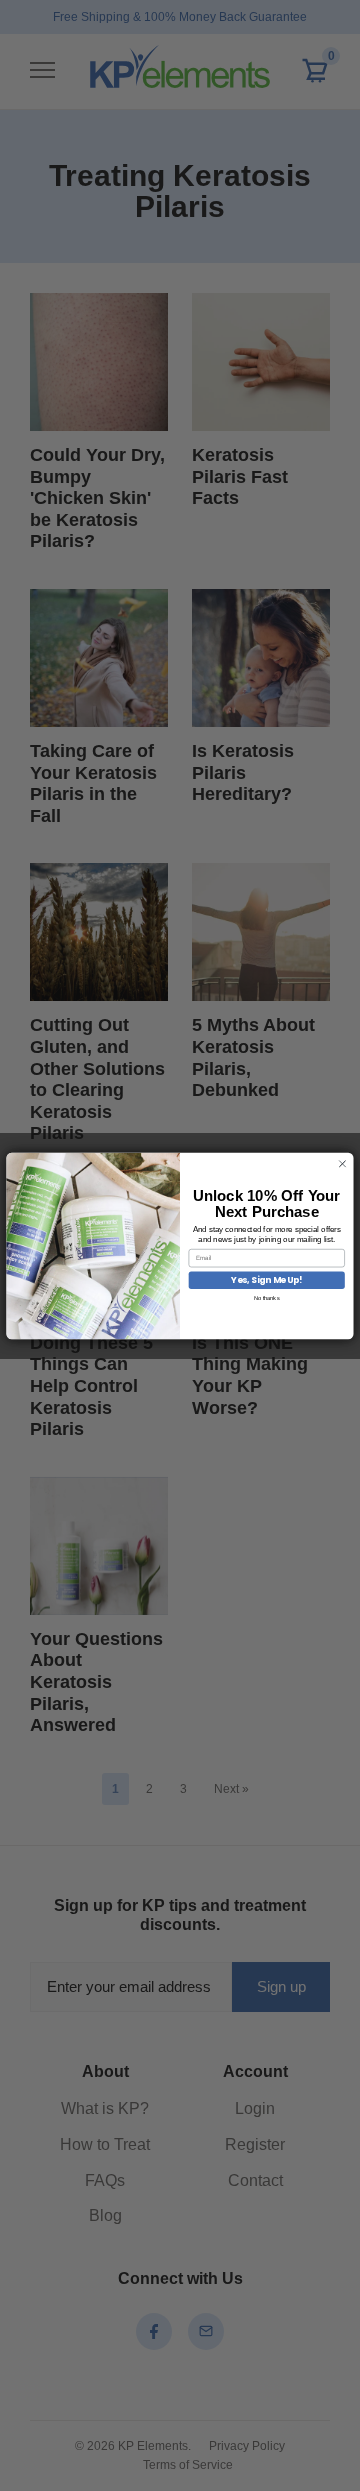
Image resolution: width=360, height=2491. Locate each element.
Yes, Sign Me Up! (267, 1280)
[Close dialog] (342, 1163)
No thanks (267, 1297)
